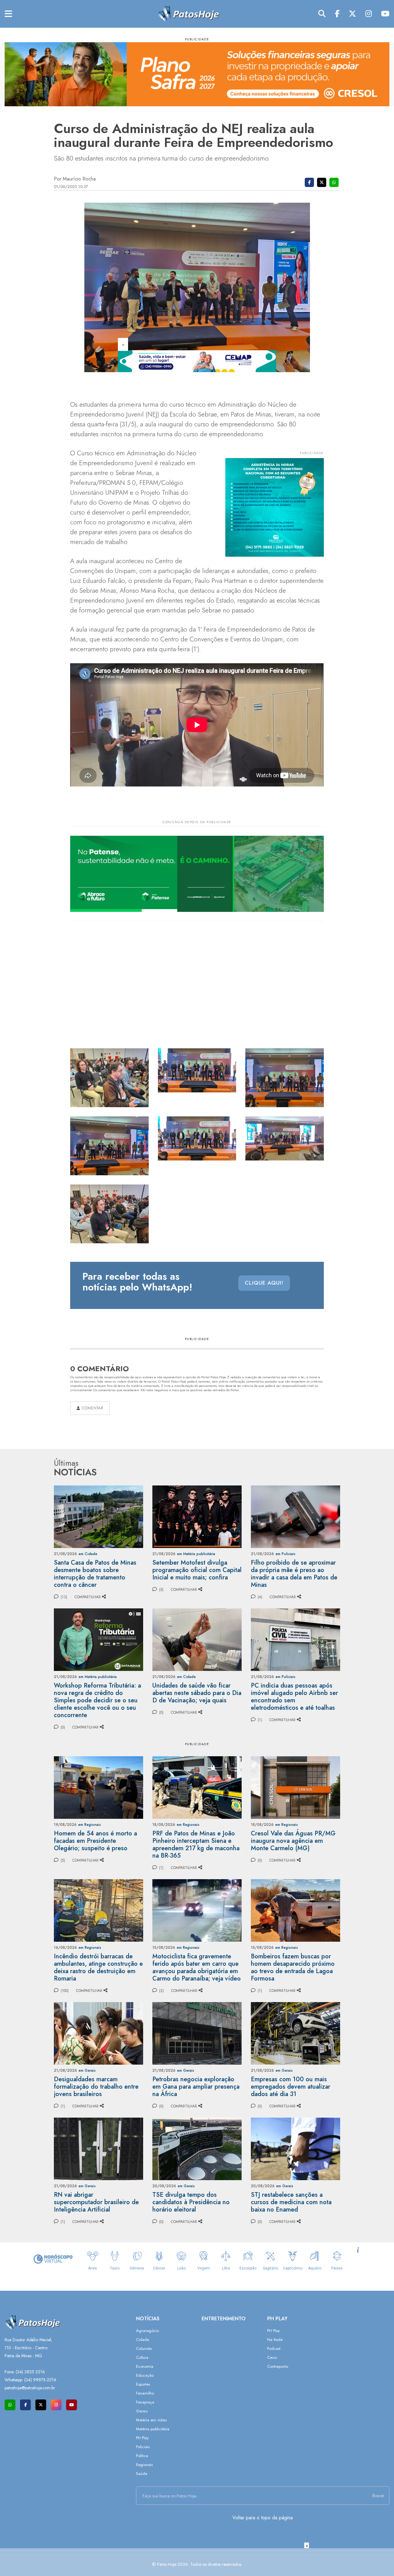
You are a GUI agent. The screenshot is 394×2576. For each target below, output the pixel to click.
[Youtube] (385, 14)
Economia (145, 2366)
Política (142, 2456)
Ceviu (272, 2357)
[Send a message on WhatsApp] (10, 2405)
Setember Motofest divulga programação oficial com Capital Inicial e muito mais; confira (197, 1570)
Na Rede (275, 2340)
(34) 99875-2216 (40, 2380)
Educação (145, 2375)
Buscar (378, 2496)
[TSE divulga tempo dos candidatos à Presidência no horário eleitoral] (197, 2148)
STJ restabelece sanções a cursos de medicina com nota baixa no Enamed (291, 2202)
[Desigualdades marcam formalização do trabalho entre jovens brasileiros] (98, 2033)
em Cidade (88, 1554)
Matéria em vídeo (151, 2420)
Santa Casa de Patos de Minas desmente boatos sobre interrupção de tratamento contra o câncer (95, 1574)
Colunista (144, 2348)
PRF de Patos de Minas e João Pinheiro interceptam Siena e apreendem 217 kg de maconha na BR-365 (196, 1845)
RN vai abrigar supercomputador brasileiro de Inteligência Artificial (96, 2202)
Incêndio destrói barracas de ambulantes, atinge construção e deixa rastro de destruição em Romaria (98, 1967)
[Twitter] (352, 14)
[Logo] (188, 13)
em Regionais (90, 1825)
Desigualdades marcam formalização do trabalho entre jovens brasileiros (96, 2087)
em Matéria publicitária (196, 1554)
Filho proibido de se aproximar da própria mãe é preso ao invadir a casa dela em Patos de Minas (294, 1574)
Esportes (143, 2384)
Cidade (143, 2340)
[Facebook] (337, 14)
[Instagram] (369, 14)
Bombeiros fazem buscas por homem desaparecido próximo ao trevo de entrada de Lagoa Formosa (293, 1967)
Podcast (274, 2348)
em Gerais (87, 2070)
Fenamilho (145, 2393)
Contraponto (278, 2366)
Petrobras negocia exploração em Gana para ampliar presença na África (196, 2087)
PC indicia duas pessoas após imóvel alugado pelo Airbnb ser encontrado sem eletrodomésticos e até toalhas (294, 1697)
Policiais (143, 2447)
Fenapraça (145, 2402)
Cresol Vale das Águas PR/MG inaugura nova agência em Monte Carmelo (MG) (293, 1841)
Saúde (142, 2474)
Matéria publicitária (153, 2429)
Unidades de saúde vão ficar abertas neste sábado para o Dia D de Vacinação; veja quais (197, 1693)
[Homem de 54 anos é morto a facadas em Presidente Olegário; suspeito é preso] (98, 1787)
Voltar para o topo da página (263, 2518)
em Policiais (285, 1554)
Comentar (92, 1408)
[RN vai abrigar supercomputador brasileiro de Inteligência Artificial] (98, 2148)
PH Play (142, 2438)
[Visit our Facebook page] (25, 2405)
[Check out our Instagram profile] (56, 2405)
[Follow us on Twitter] (41, 2405)
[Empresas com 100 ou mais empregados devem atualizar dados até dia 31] (295, 2033)
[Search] (322, 14)
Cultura (142, 2357)
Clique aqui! (264, 1283)
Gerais (142, 2411)
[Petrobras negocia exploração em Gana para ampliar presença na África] (197, 2033)
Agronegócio (147, 2331)
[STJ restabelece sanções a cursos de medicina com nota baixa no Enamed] (295, 2148)
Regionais (144, 2465)
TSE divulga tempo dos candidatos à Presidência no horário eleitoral (191, 2202)
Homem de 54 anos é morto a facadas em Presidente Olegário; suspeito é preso (95, 1841)
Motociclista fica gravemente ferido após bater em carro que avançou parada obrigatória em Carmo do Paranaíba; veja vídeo (197, 1967)
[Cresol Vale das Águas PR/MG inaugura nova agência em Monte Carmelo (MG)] (295, 1787)
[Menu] (8, 14)
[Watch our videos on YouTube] (72, 2405)
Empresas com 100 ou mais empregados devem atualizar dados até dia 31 (291, 2087)
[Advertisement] (197, 2562)
